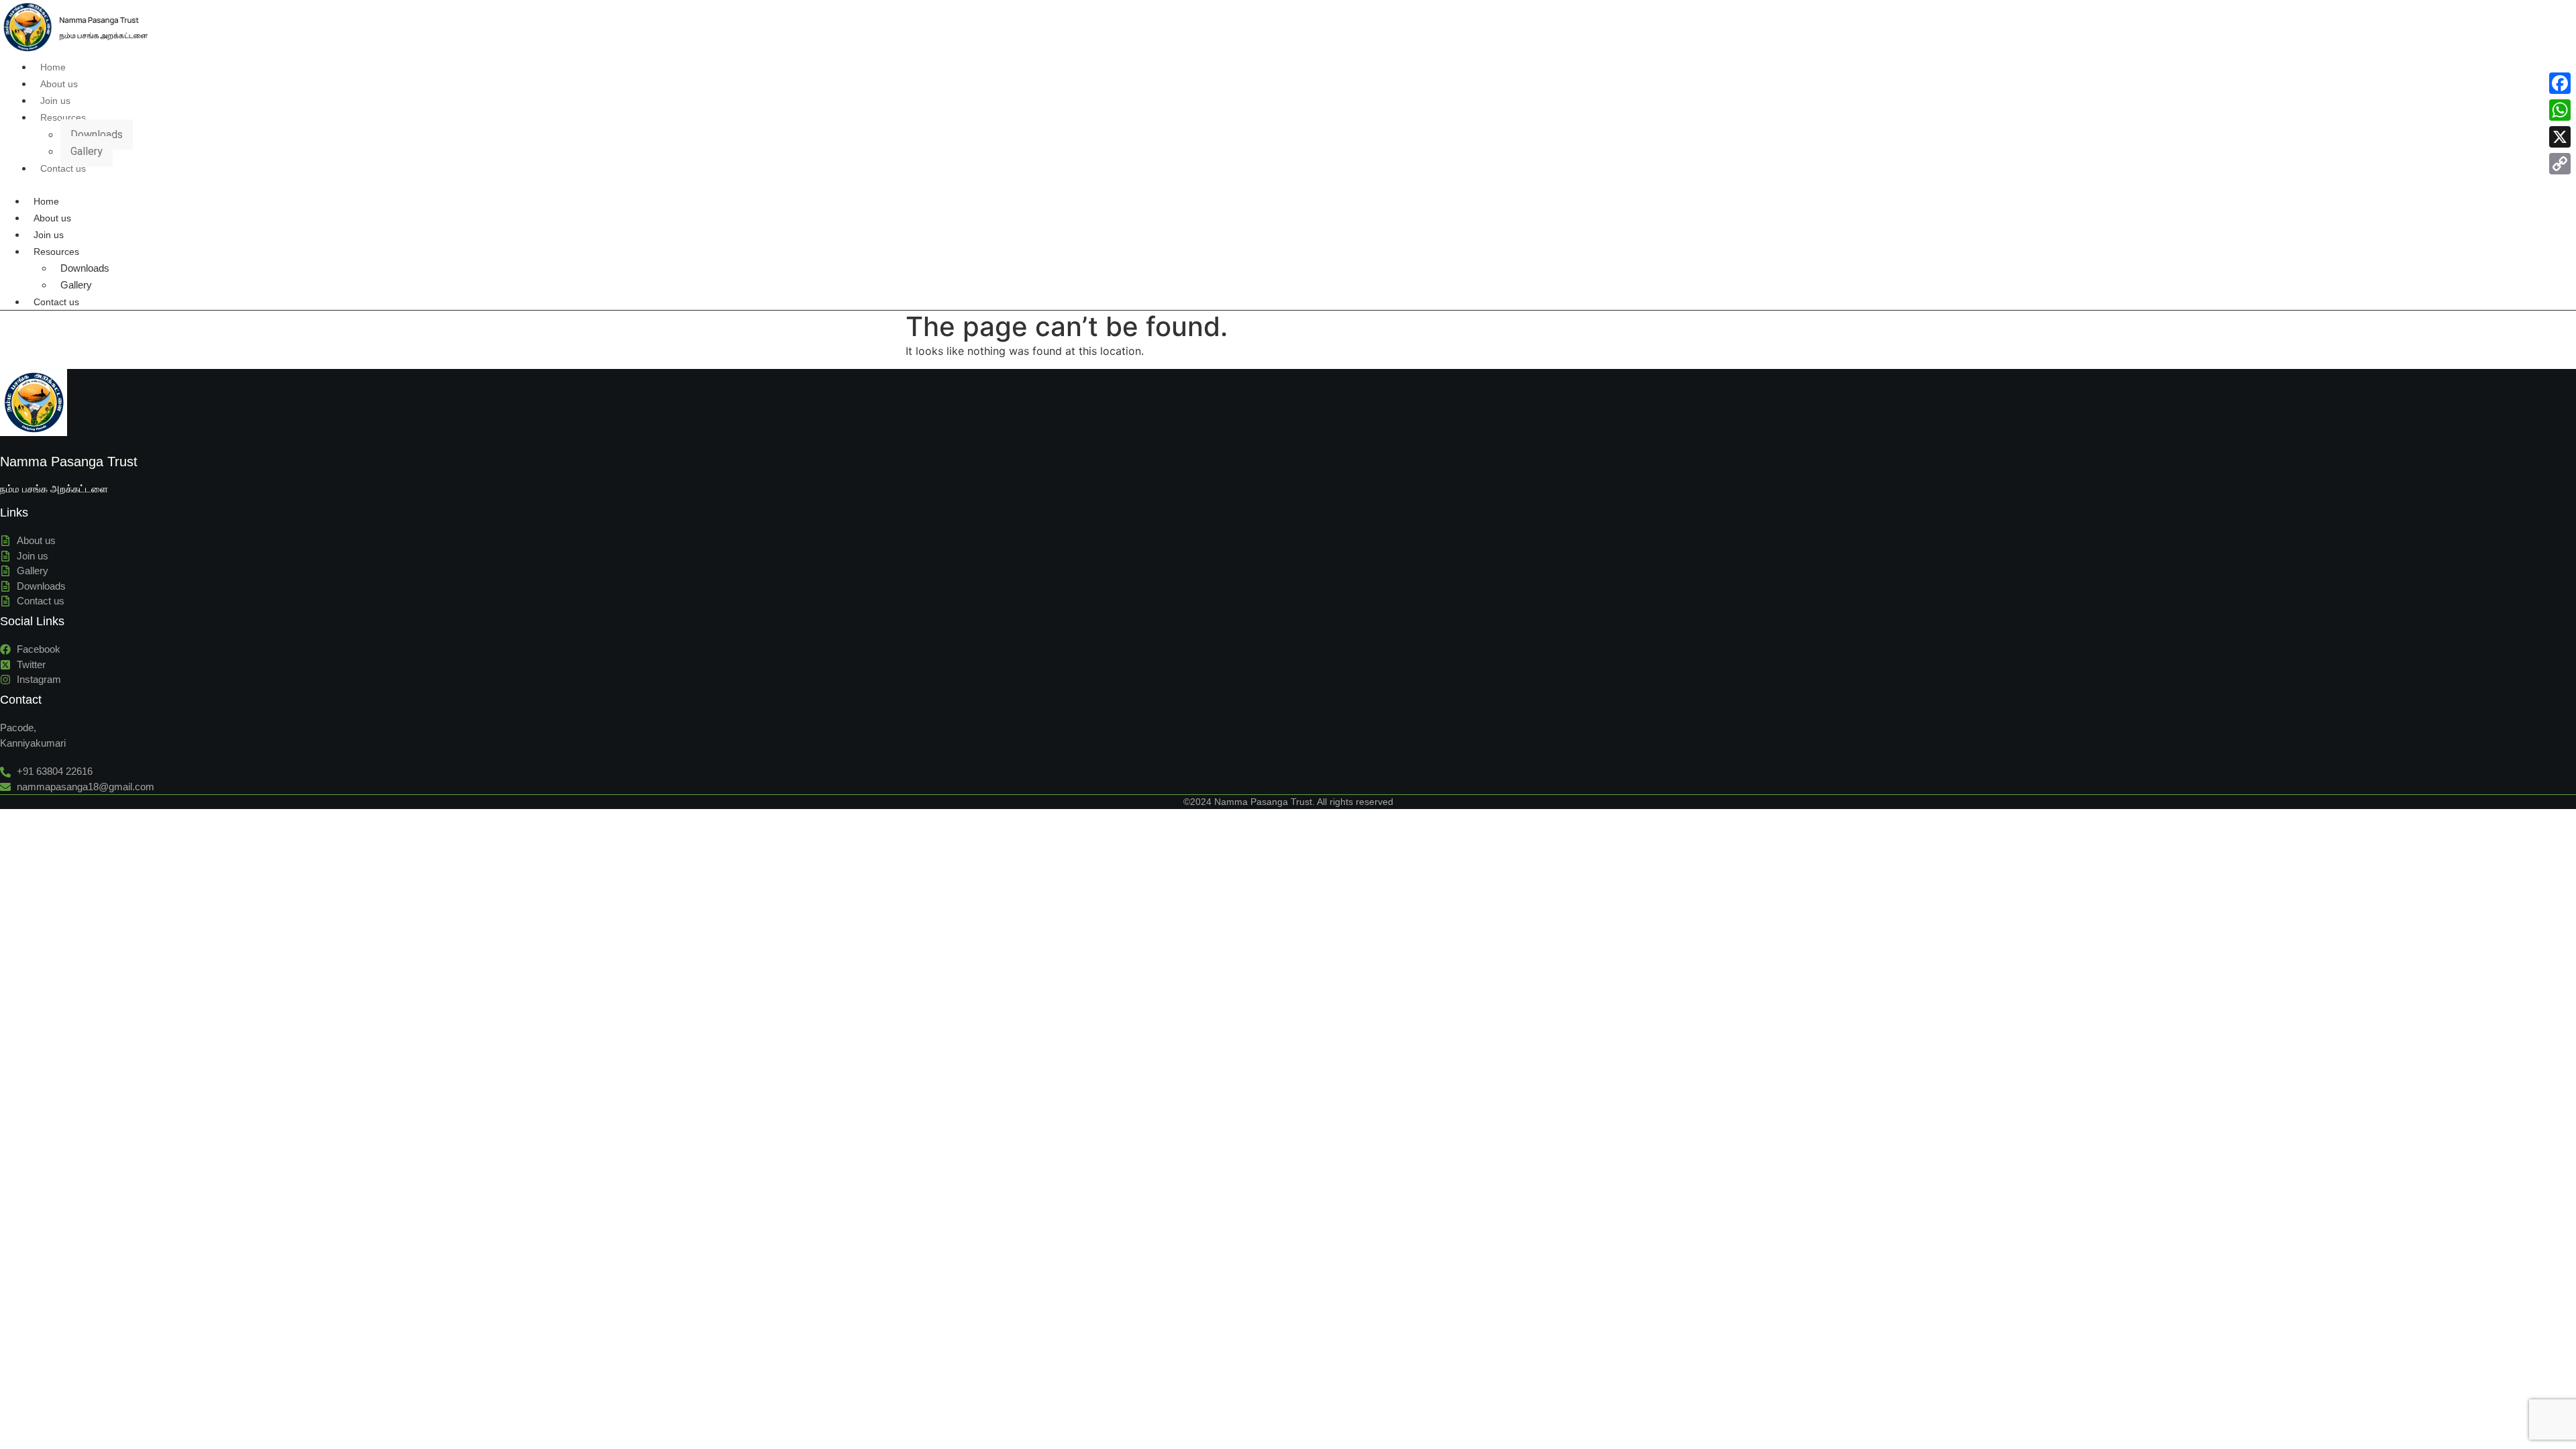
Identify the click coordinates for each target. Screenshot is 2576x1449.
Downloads (97, 135)
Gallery (87, 151)
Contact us (63, 168)
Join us (55, 101)
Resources (63, 117)
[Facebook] (2560, 83)
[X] (2560, 137)
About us (59, 84)
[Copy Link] (2560, 164)
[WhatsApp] (2560, 110)
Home (53, 67)
